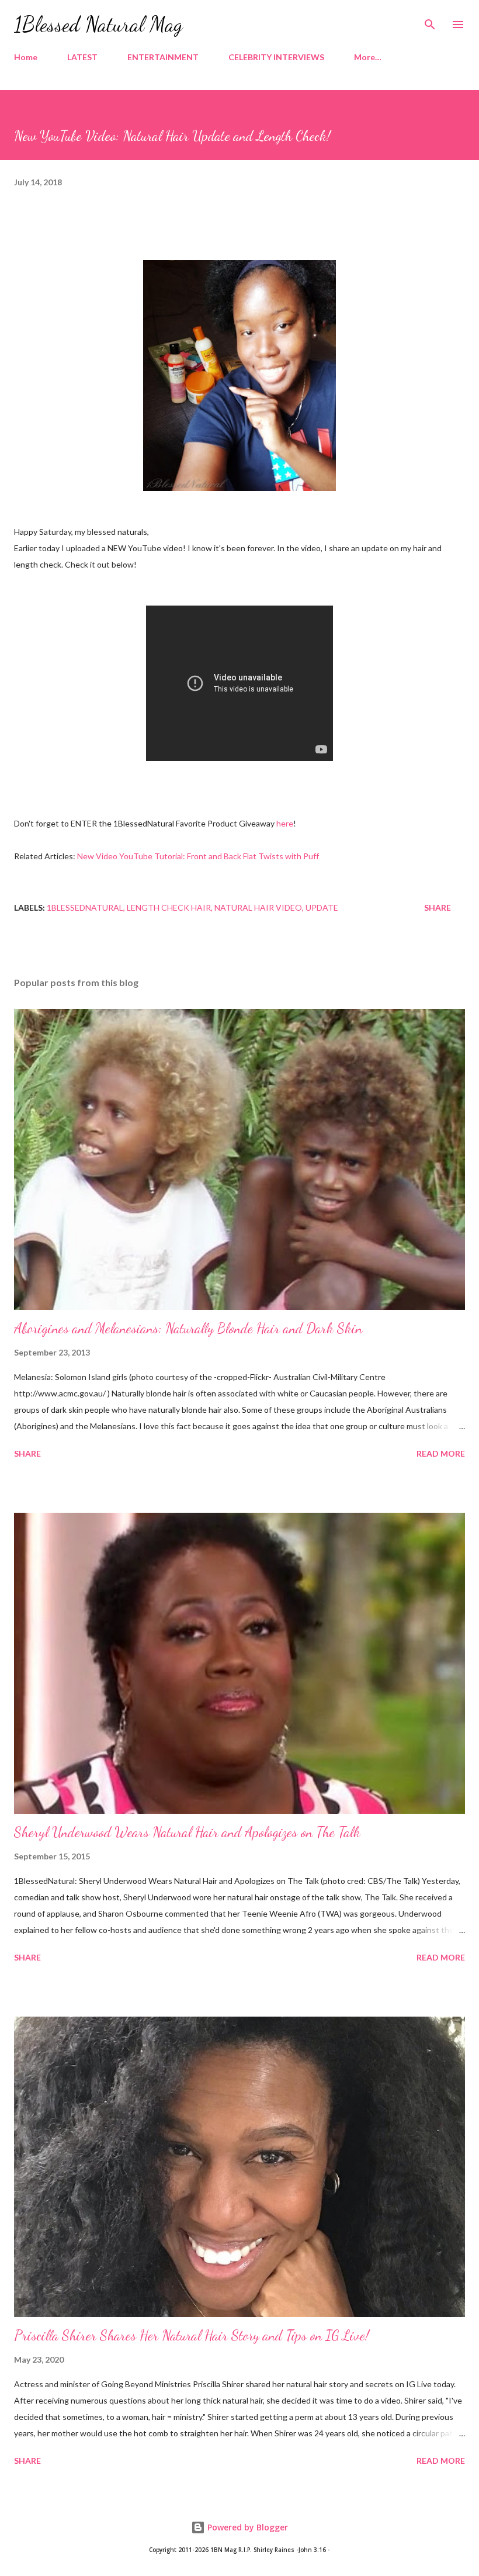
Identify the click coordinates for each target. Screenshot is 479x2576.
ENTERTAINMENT (163, 57)
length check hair (169, 907)
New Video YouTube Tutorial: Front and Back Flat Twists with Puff (198, 856)
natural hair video (258, 907)
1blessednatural (85, 907)
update (322, 907)
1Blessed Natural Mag (98, 24)
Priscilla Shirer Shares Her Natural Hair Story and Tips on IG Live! (192, 2335)
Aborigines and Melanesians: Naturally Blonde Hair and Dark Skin (188, 1328)
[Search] (430, 21)
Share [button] (438, 907)
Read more (441, 1453)
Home (26, 57)
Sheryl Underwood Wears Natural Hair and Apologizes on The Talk (187, 1832)
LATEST (82, 57)
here (285, 823)
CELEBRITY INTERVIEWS (276, 57)
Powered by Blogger (247, 2527)
